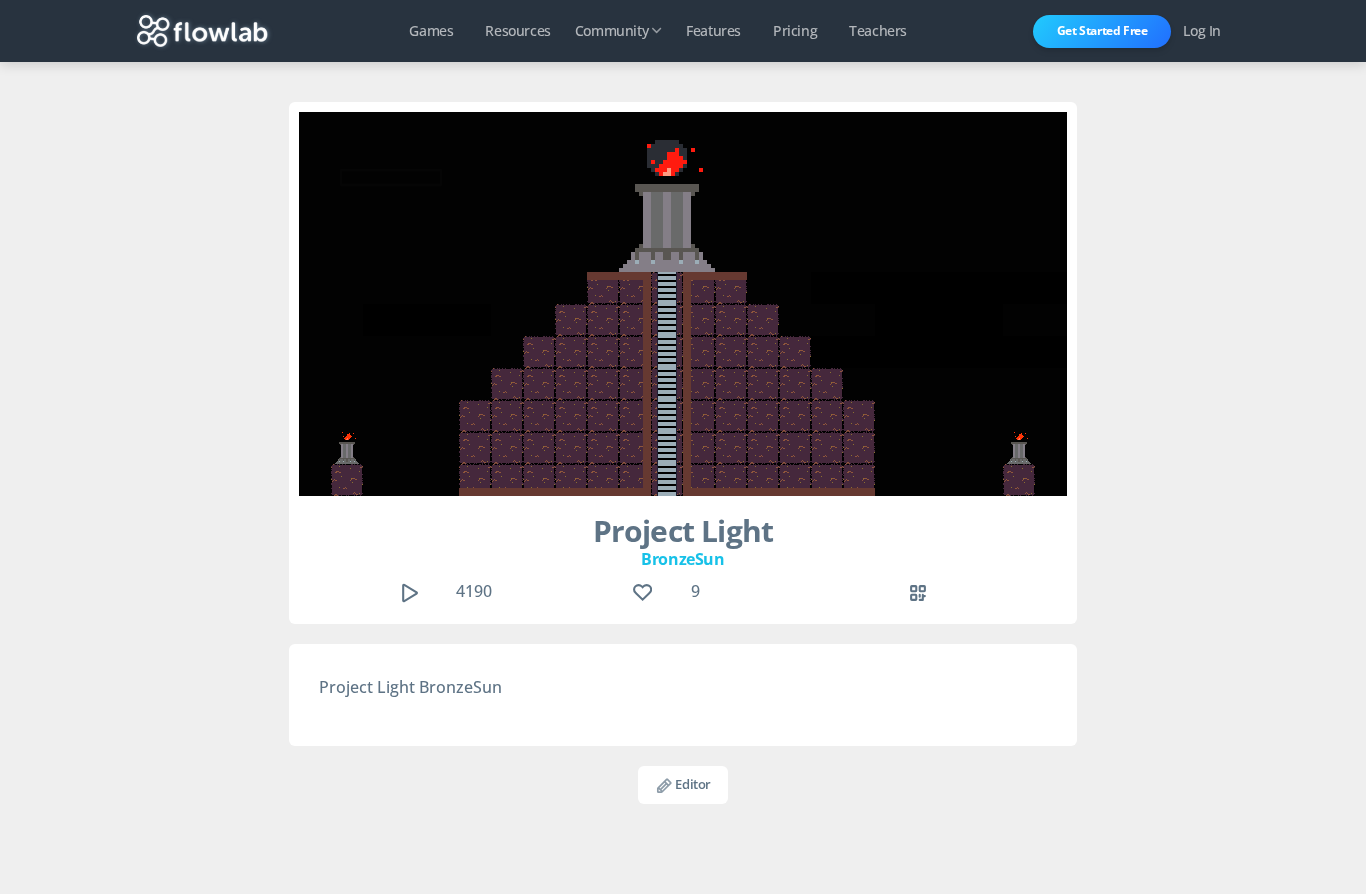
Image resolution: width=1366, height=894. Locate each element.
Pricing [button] (795, 30)
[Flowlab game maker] (202, 31)
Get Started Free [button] (1102, 30)
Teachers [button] (878, 30)
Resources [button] (517, 30)
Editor (692, 784)
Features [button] (713, 30)
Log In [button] (1202, 30)
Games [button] (431, 30)
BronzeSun (682, 559)
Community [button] (611, 30)
